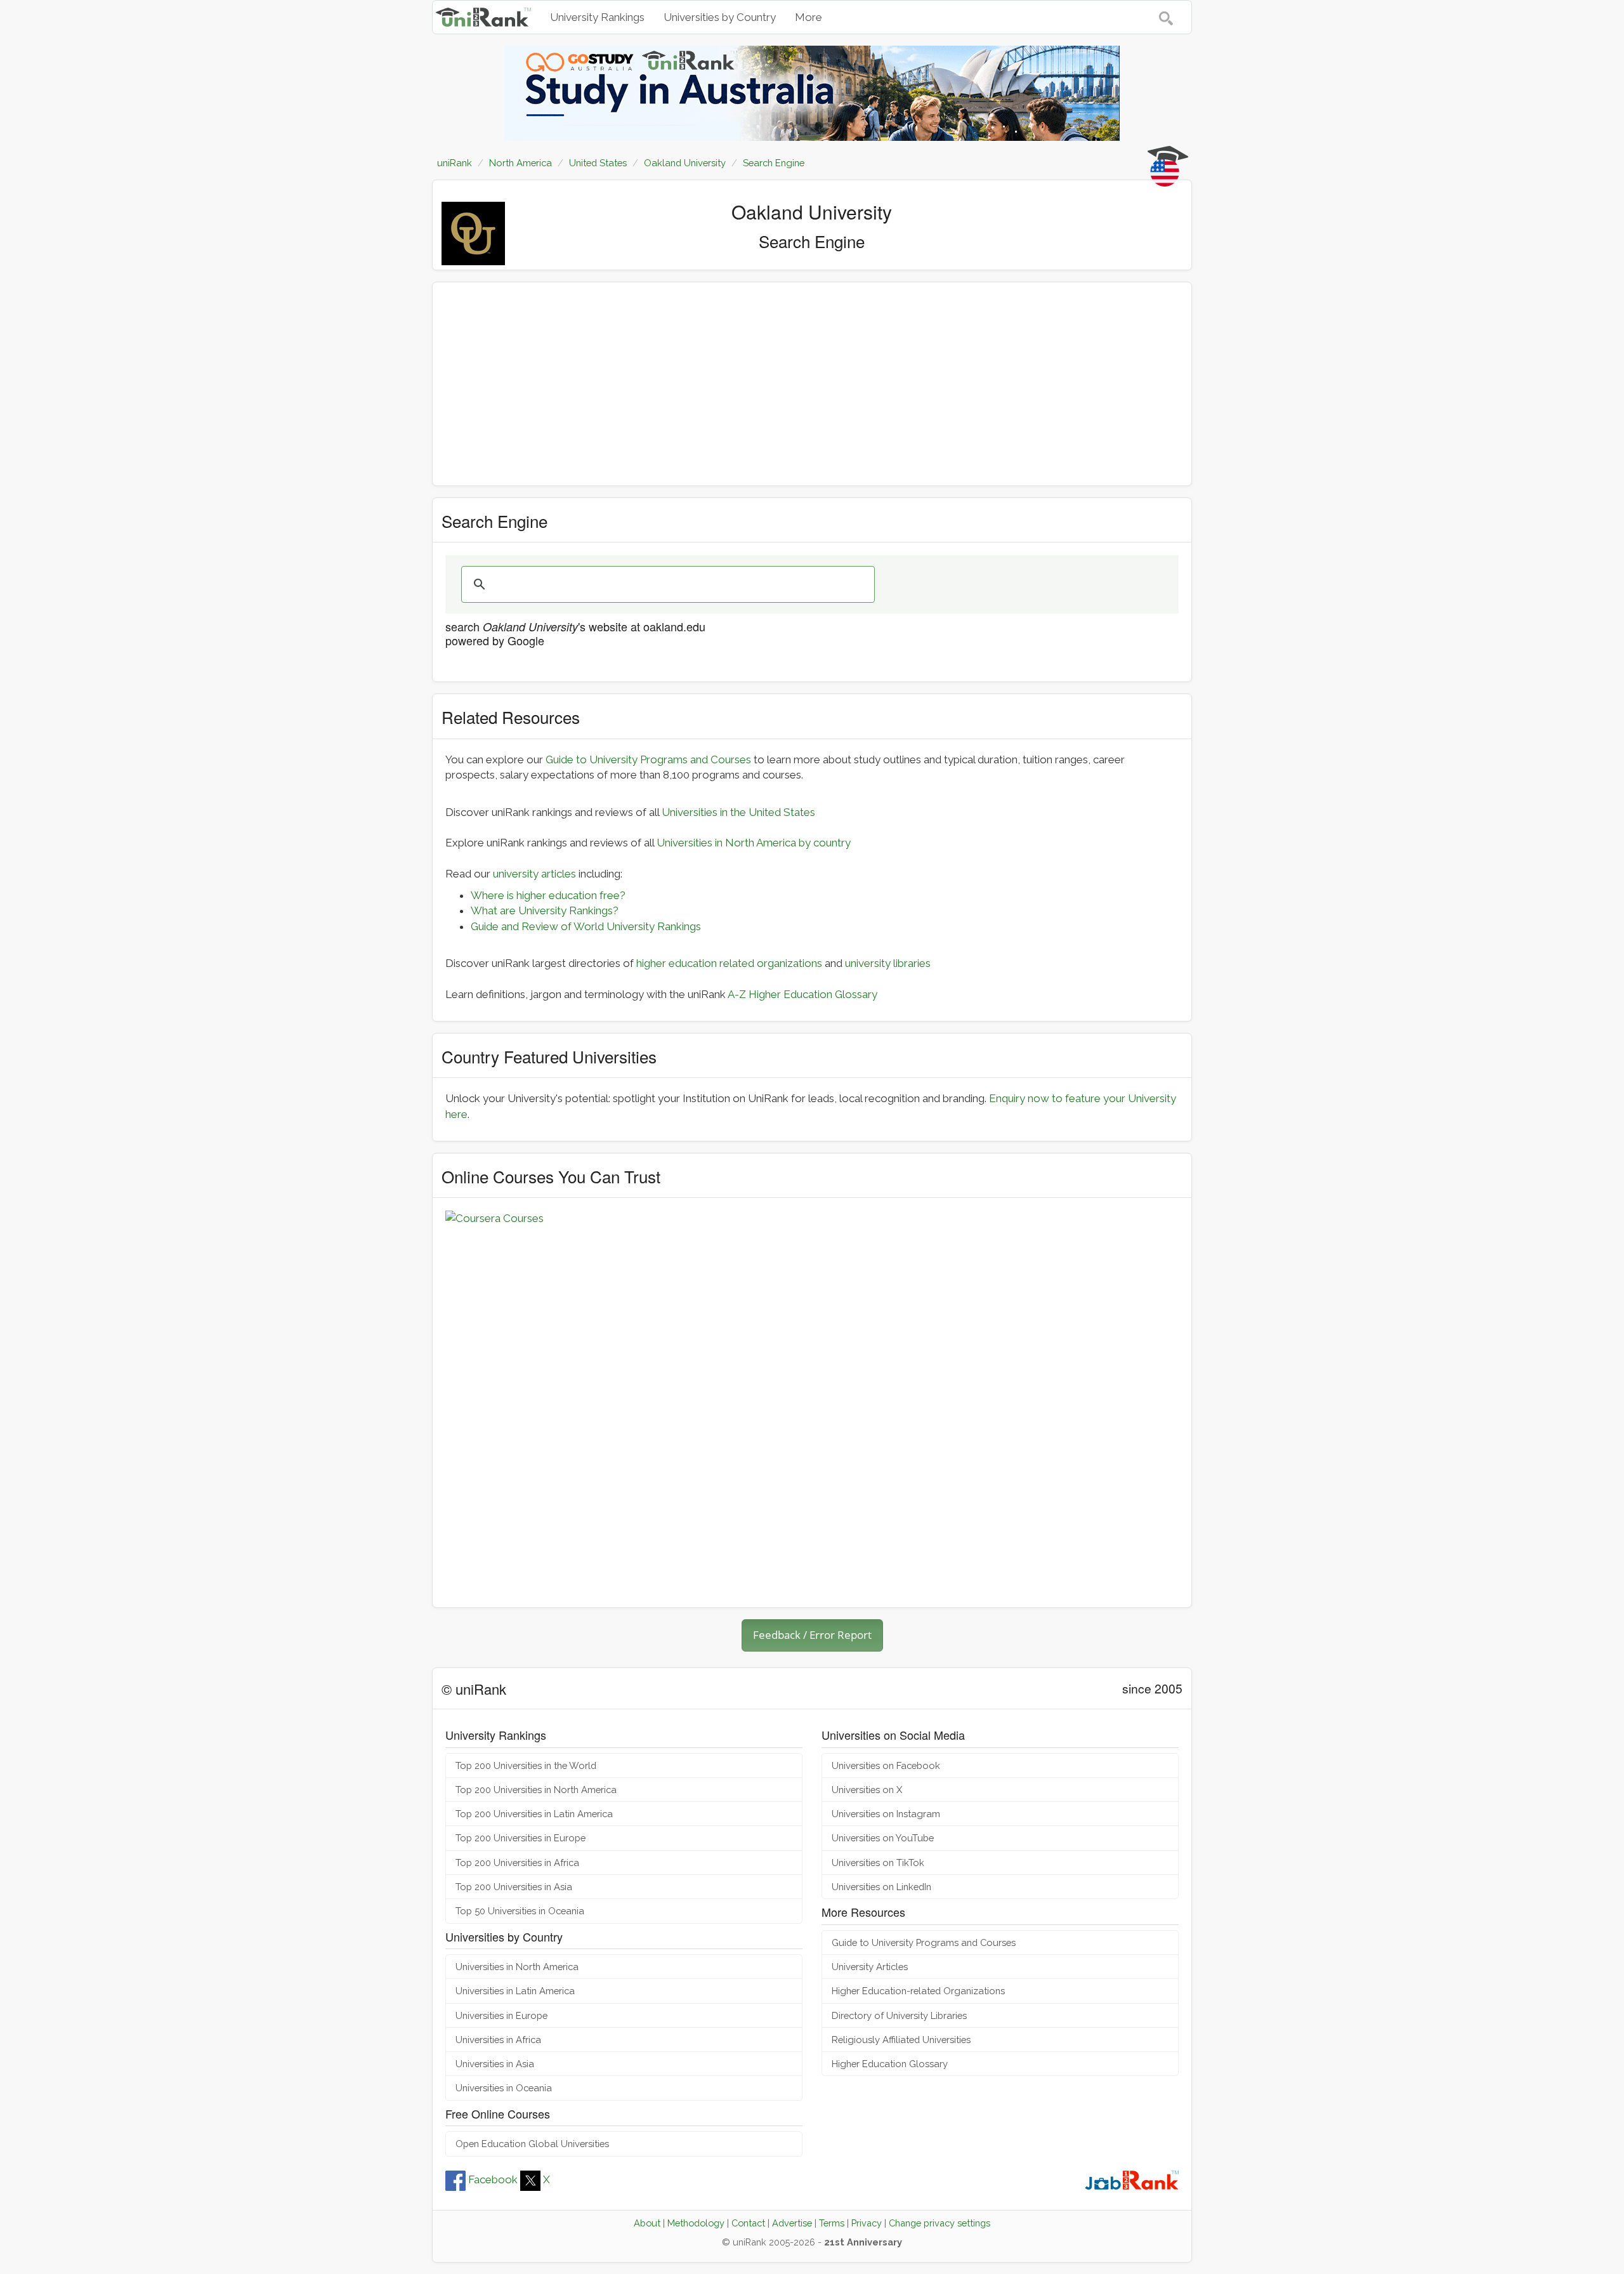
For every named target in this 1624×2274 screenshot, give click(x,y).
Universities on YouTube (883, 1838)
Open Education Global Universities (532, 2144)
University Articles (870, 1967)
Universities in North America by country (754, 843)
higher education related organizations (729, 963)
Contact (748, 2223)
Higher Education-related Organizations (918, 1991)
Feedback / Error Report (812, 1635)
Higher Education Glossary (890, 2064)
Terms (832, 2223)
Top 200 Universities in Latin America (534, 1814)
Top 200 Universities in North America (536, 1790)
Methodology (696, 2223)
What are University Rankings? (545, 910)
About (647, 2223)
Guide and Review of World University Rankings (586, 926)
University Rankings (597, 17)
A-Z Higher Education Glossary (802, 994)
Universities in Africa (498, 2040)
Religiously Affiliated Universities (901, 2040)
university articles (534, 874)
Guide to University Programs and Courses (648, 759)
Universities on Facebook (886, 1765)
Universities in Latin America (515, 1991)
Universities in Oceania (504, 2088)
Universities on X (867, 1790)
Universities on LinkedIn (881, 1887)
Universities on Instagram (886, 1814)
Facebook (493, 2179)
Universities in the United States (738, 812)
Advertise (792, 2223)
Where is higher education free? (548, 895)
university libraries (888, 963)
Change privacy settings (940, 2223)
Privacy (867, 2223)
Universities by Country (720, 17)
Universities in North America (517, 1967)
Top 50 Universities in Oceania (520, 1911)
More (809, 17)
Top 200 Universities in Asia (514, 1887)
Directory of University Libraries (899, 2015)
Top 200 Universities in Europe (521, 1838)
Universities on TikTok (878, 1863)
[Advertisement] (812, 384)
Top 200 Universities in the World (526, 1765)
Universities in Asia (495, 2064)
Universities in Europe (501, 2015)
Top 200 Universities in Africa (517, 1863)
